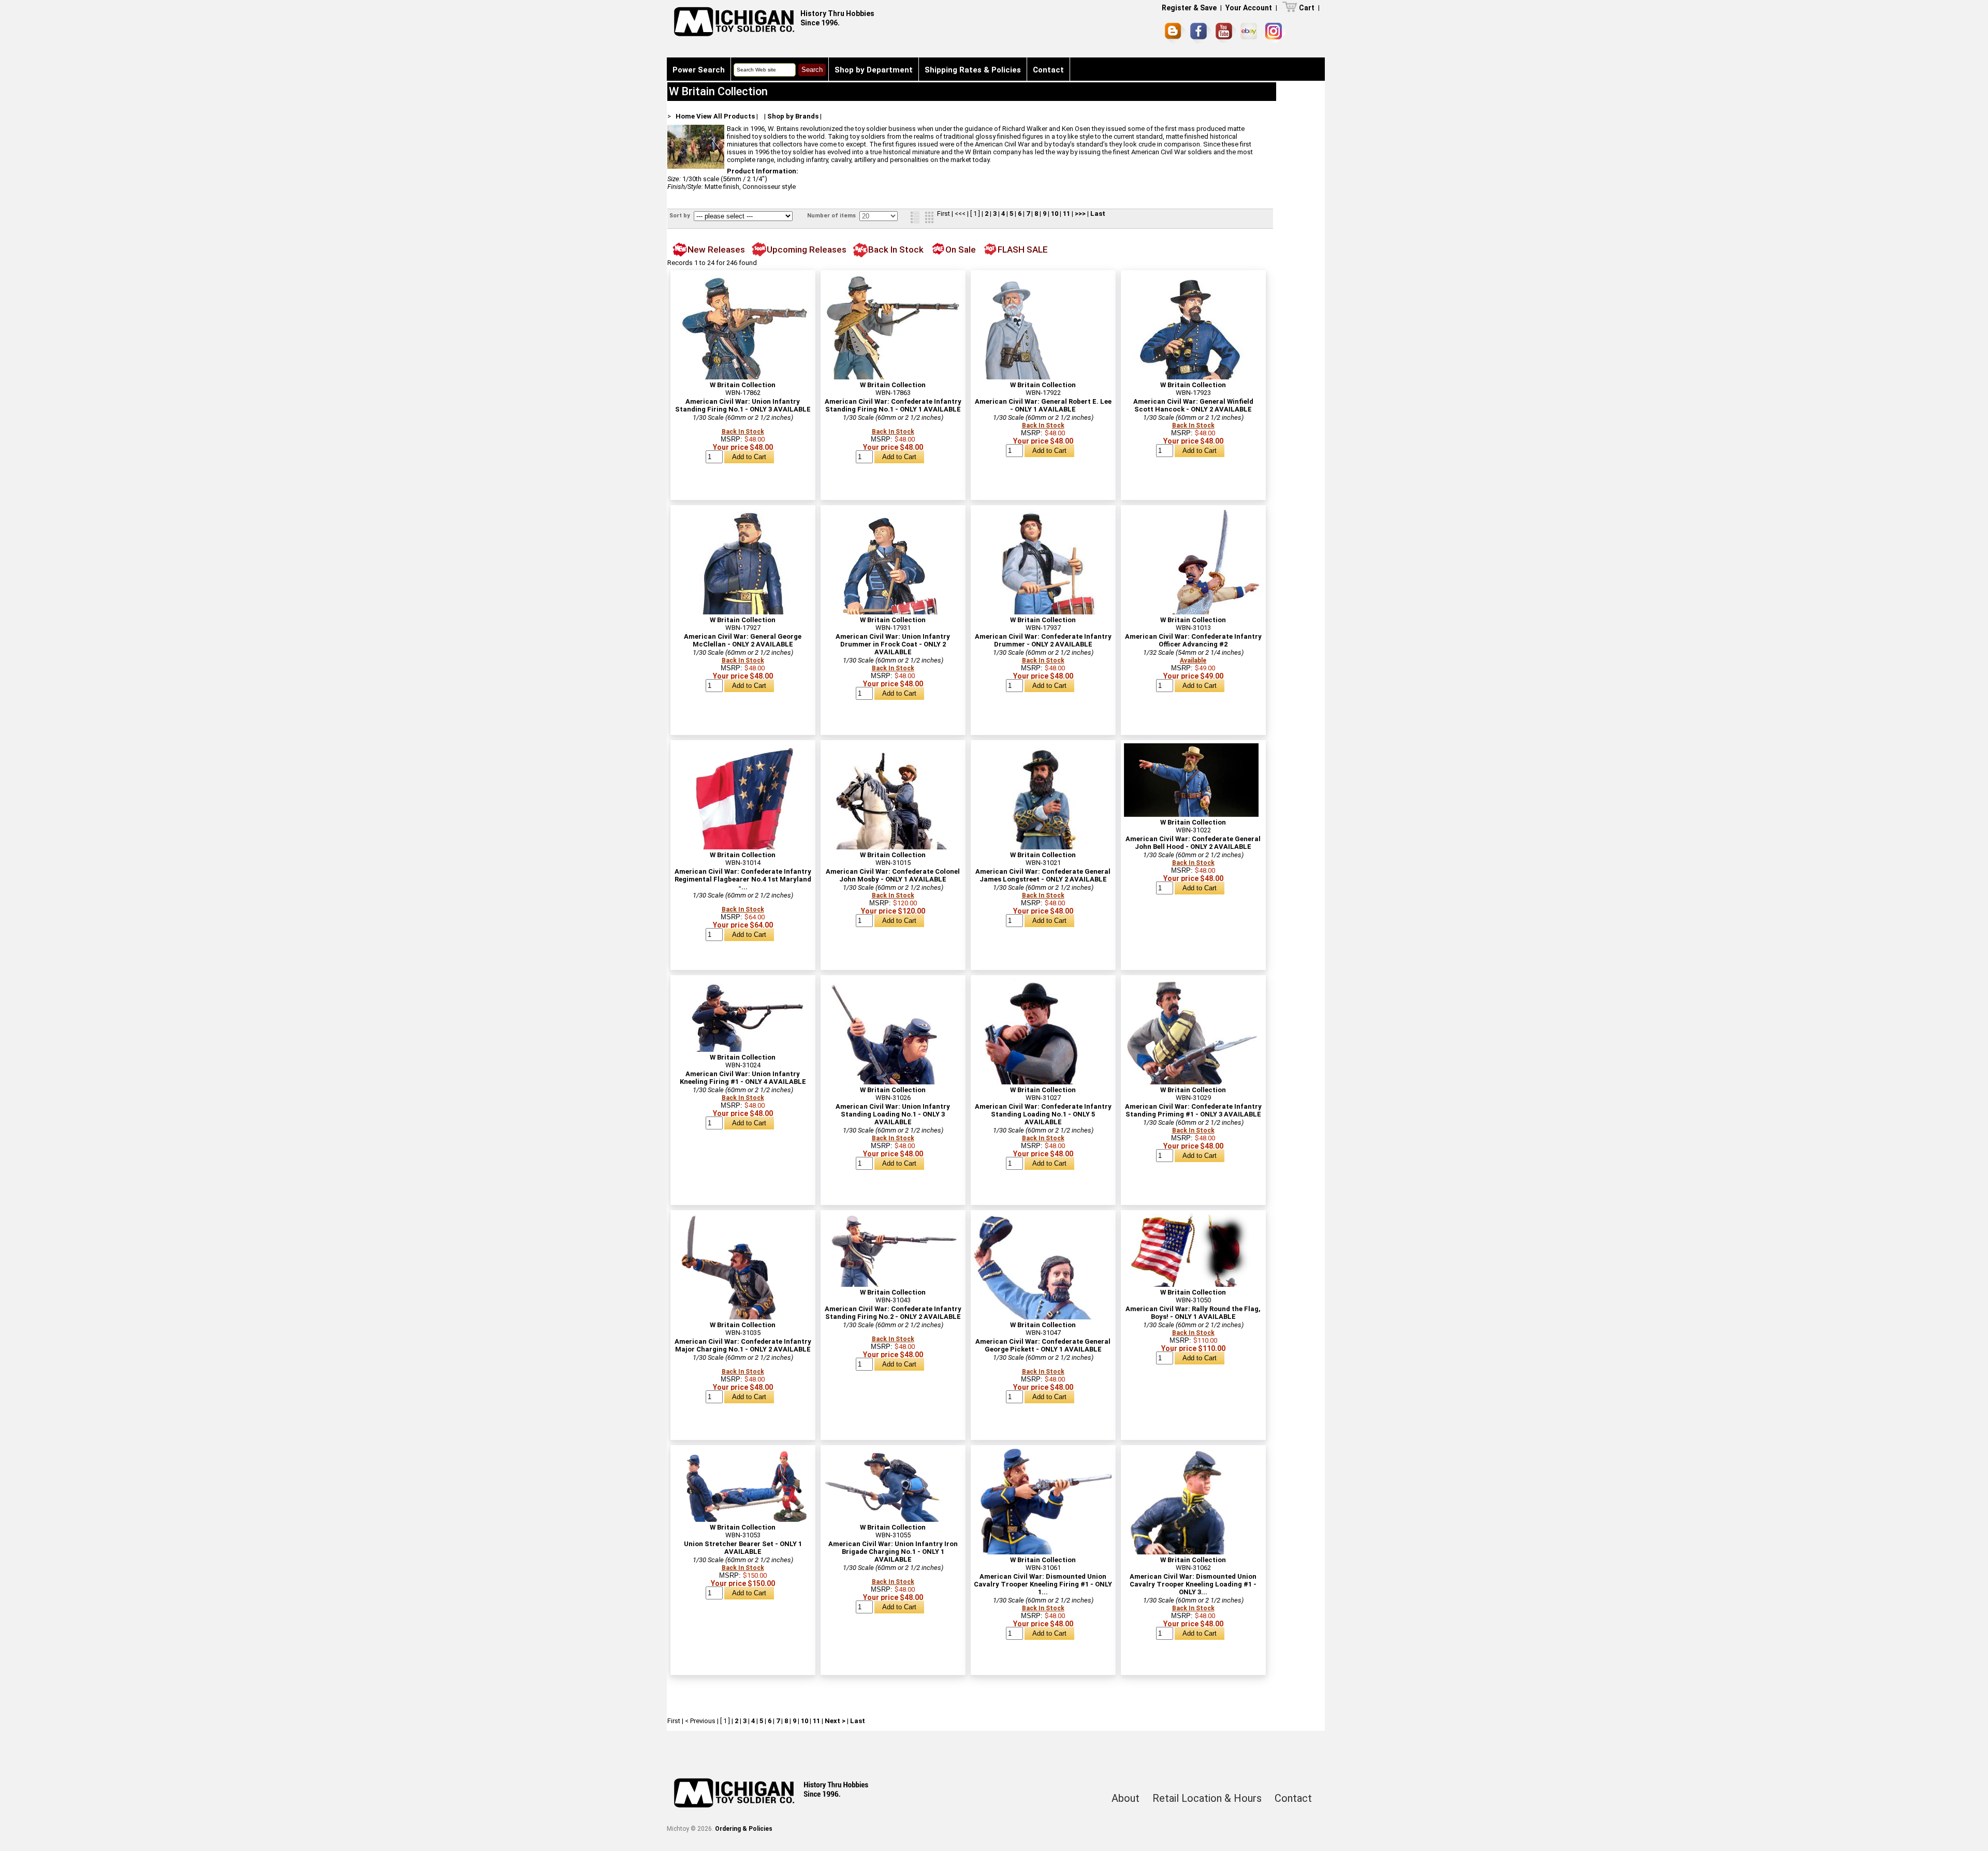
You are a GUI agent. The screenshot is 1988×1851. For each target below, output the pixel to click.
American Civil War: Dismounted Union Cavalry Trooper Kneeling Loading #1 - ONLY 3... (1193, 1584)
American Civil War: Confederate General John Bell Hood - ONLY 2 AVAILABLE (1193, 843)
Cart (1307, 8)
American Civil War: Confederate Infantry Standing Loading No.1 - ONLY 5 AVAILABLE (1043, 1114)
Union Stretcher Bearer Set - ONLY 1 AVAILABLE (743, 1548)
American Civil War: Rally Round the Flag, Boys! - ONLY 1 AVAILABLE (1193, 1313)
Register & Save (1189, 8)
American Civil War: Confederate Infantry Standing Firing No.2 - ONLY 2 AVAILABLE (893, 1313)
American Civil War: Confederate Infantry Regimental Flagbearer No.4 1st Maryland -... (743, 879)
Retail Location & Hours (1207, 1798)
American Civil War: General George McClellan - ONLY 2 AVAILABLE (743, 640)
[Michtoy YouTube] (1226, 33)
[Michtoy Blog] (1175, 33)
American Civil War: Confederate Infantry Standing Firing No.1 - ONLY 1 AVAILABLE (893, 405)
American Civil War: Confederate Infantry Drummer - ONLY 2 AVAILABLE (1043, 640)
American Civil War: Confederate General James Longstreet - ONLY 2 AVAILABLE (1043, 875)
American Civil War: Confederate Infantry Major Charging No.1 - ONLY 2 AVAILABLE (743, 1345)
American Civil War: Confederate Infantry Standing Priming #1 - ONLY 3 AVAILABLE (1193, 1110)
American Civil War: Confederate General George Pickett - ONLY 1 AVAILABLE (1043, 1345)
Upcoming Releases (807, 249)
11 (1066, 214)
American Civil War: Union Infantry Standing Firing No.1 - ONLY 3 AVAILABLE (743, 405)
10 (1055, 214)
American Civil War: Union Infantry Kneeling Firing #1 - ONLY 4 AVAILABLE (743, 1078)
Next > (835, 1721)
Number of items (832, 216)
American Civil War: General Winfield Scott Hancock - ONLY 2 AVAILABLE (1193, 405)
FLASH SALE (1023, 249)
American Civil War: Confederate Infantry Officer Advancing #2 (1193, 640)
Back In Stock (896, 249)
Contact (1048, 70)
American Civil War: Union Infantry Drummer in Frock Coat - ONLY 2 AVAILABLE (893, 644)
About (1125, 1798)
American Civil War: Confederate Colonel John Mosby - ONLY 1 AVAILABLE (893, 875)
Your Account (1249, 8)
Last (1098, 214)
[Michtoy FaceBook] (1201, 33)
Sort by (681, 216)
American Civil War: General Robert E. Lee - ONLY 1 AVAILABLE (1043, 405)
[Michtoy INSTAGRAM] (1275, 33)
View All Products (726, 116)
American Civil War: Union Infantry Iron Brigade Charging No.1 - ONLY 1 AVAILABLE (893, 1552)
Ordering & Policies (744, 1829)
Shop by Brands (793, 116)
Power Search (699, 70)
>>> (1080, 214)
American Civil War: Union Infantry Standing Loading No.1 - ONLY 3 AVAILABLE (893, 1114)
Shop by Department (874, 70)
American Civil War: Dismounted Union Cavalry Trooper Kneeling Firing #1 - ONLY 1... (1043, 1584)
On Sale (961, 249)
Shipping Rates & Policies (973, 70)
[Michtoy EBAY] (1251, 33)
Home (685, 116)
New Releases (716, 249)
